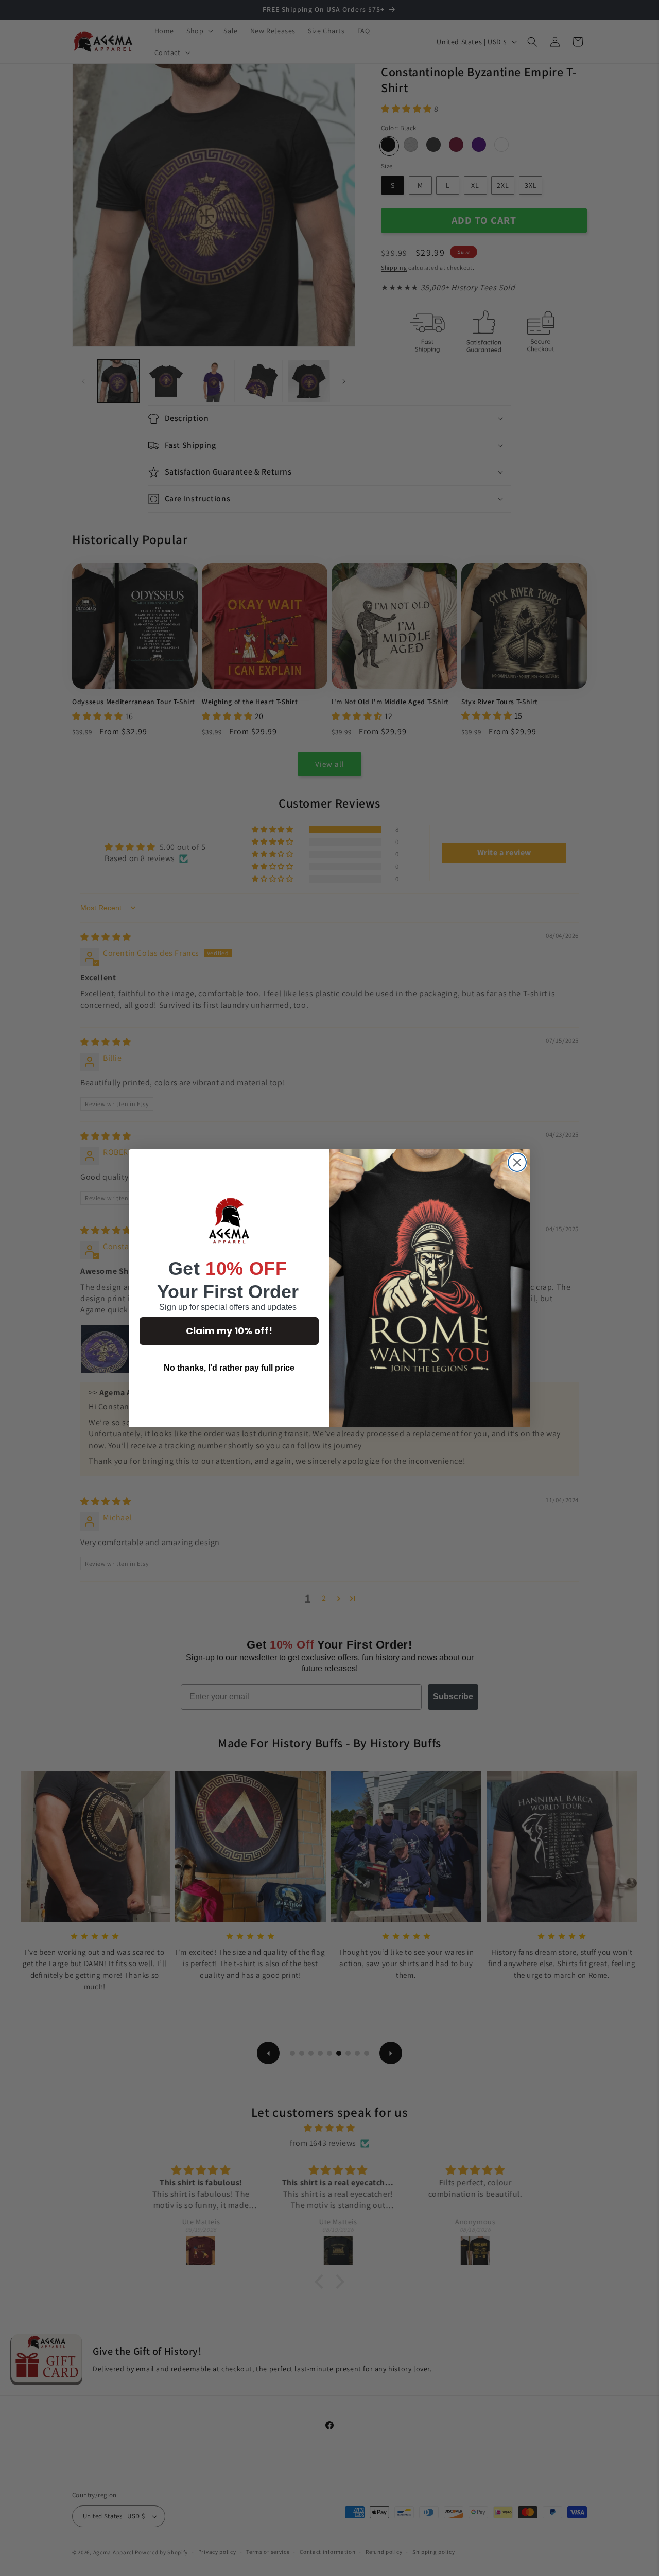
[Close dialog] (517, 1162)
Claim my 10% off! (229, 1331)
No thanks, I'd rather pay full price (229, 1368)
